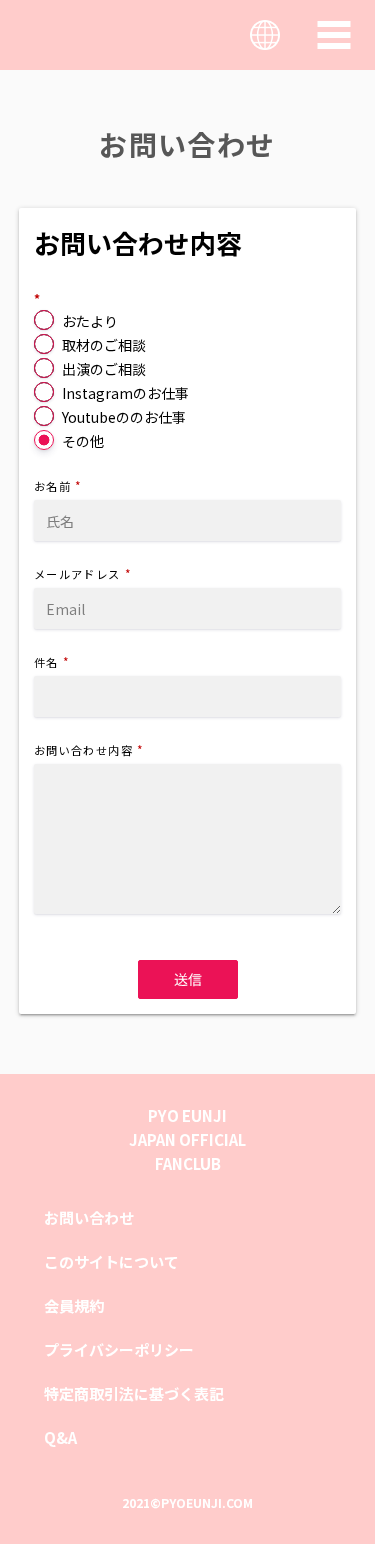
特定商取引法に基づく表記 (134, 1393)
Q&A (60, 1437)
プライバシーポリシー (119, 1349)
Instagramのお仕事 (125, 393)
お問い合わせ (89, 1217)
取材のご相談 (104, 345)
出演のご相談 (104, 369)
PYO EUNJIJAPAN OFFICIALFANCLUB (187, 1139)
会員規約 (74, 1305)
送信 (188, 979)
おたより (90, 321)
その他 (83, 441)
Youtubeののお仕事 (124, 417)
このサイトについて (111, 1261)
